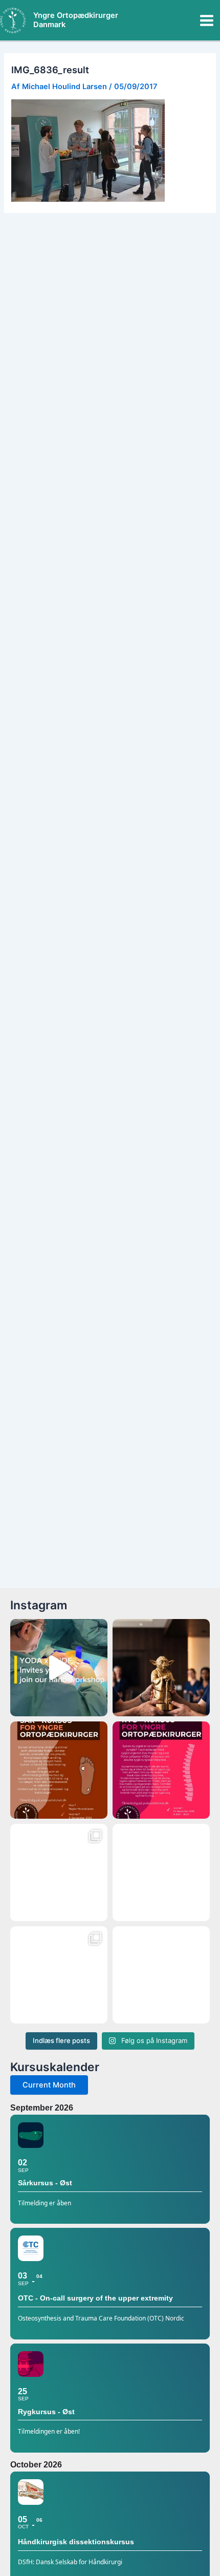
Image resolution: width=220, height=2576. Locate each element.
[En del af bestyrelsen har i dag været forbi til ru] (59, 1872)
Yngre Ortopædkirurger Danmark (76, 20)
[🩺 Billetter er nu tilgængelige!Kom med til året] (161, 1872)
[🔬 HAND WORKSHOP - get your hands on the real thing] (59, 1668)
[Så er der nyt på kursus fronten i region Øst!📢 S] (161, 1770)
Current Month (49, 2085)
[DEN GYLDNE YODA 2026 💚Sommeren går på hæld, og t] (161, 1668)
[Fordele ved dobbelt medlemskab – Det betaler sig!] (161, 1975)
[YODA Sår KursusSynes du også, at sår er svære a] (59, 1770)
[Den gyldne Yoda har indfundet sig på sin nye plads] (59, 1975)
